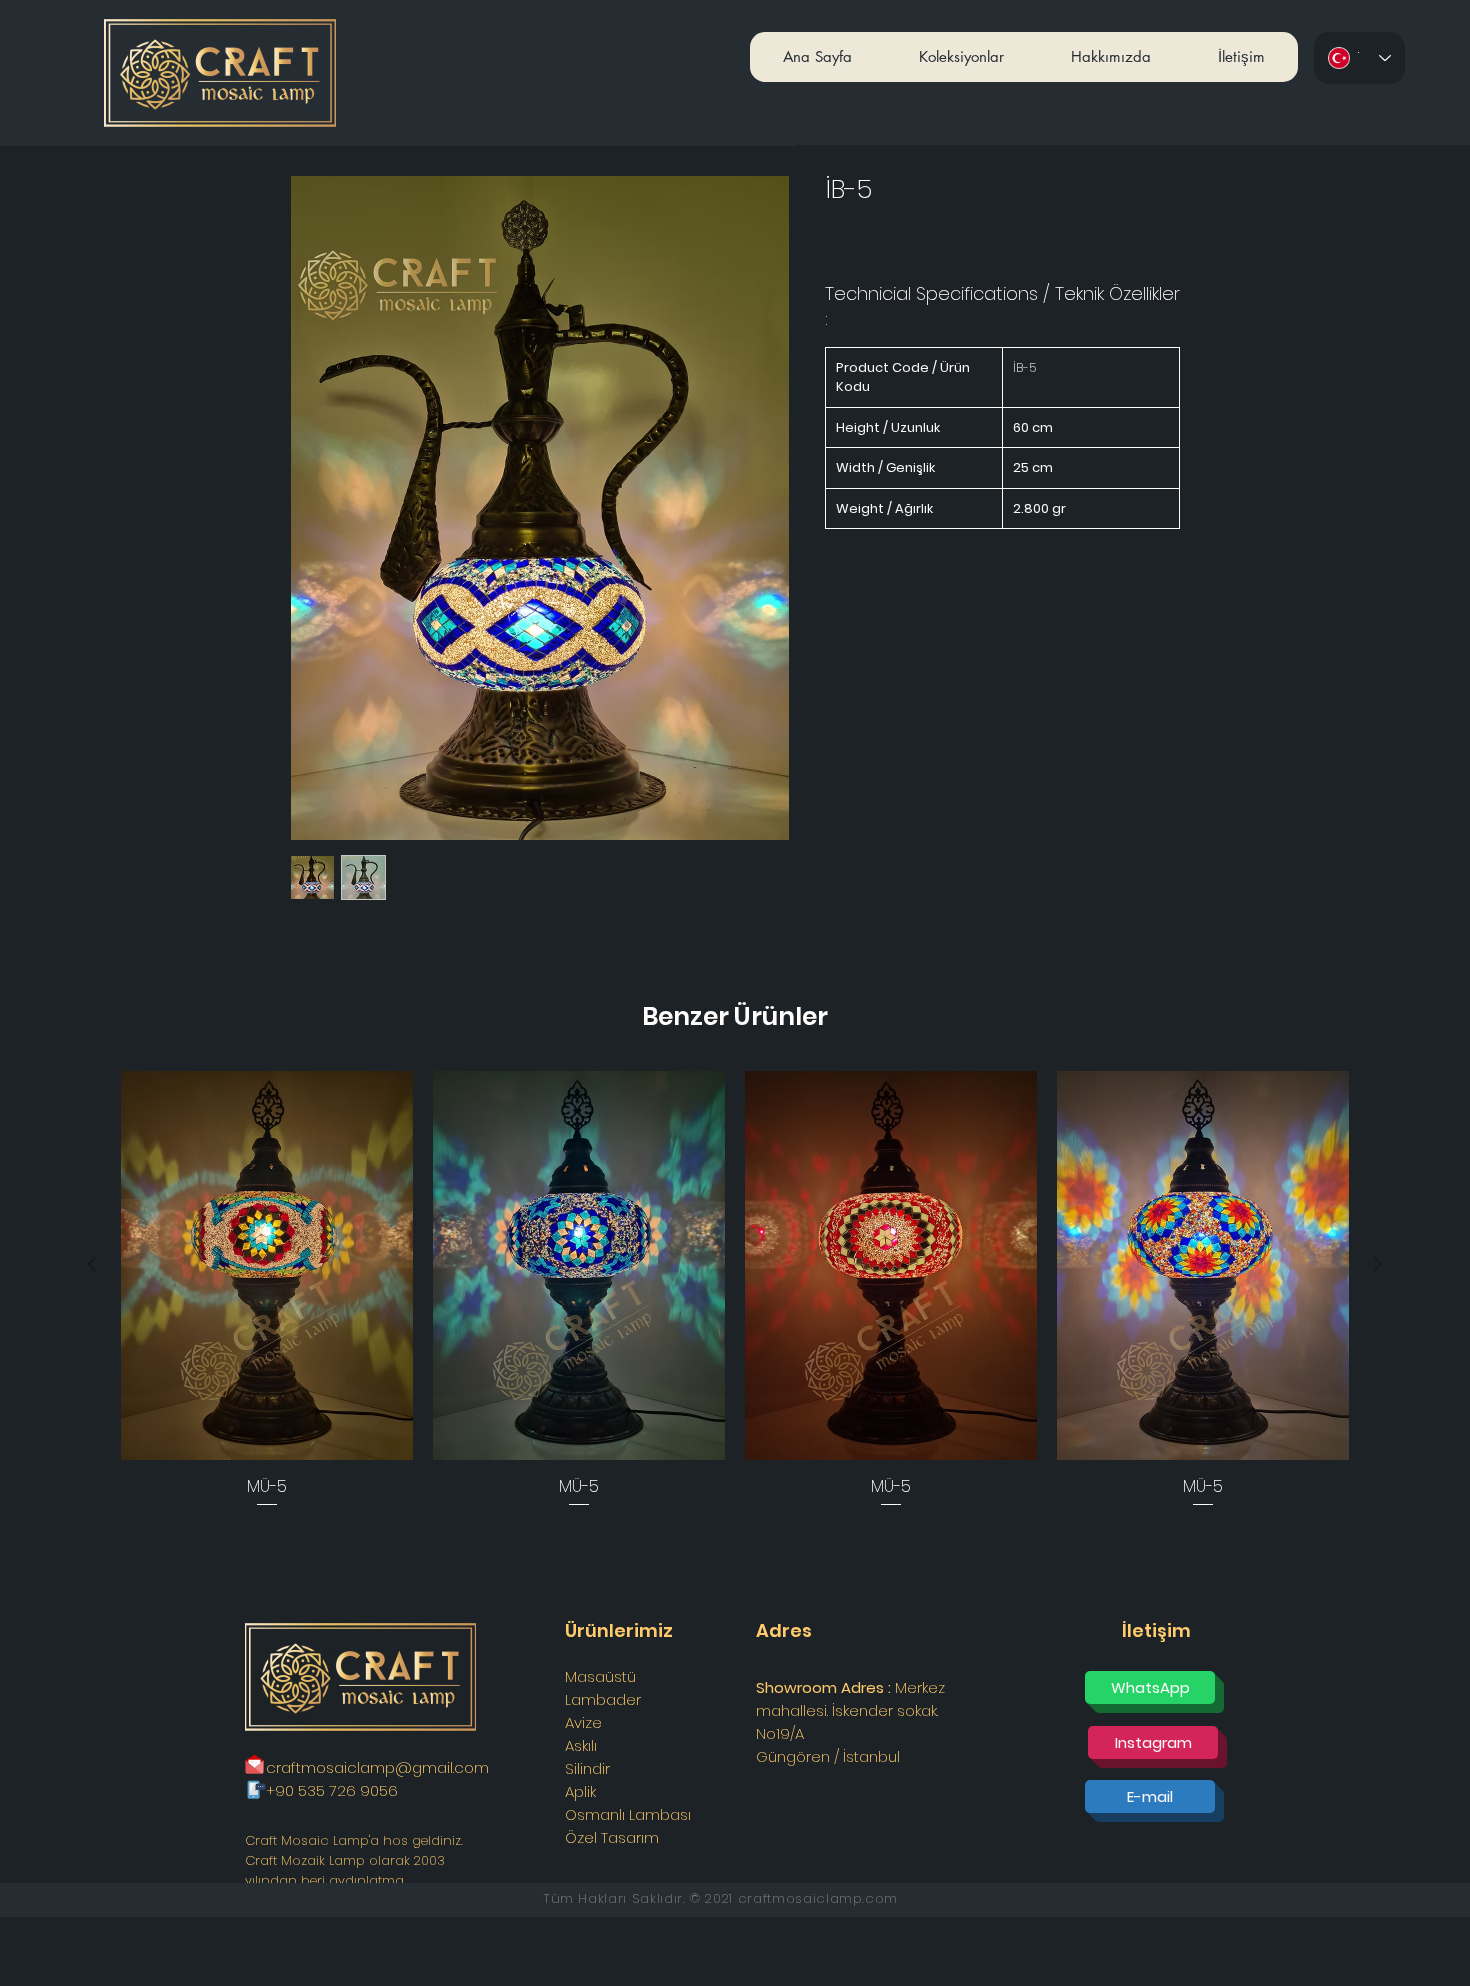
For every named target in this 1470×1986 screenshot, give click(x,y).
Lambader (603, 1699)
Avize (583, 1722)
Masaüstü (600, 1676)
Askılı (581, 1745)
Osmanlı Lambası (628, 1814)
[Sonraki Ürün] (1378, 1264)
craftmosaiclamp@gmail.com (377, 1767)
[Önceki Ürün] (92, 1264)
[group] (735, 1291)
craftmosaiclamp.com (818, 1898)
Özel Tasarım (612, 1837)
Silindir (587, 1768)
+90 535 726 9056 (332, 1790)
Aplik (580, 1791)
